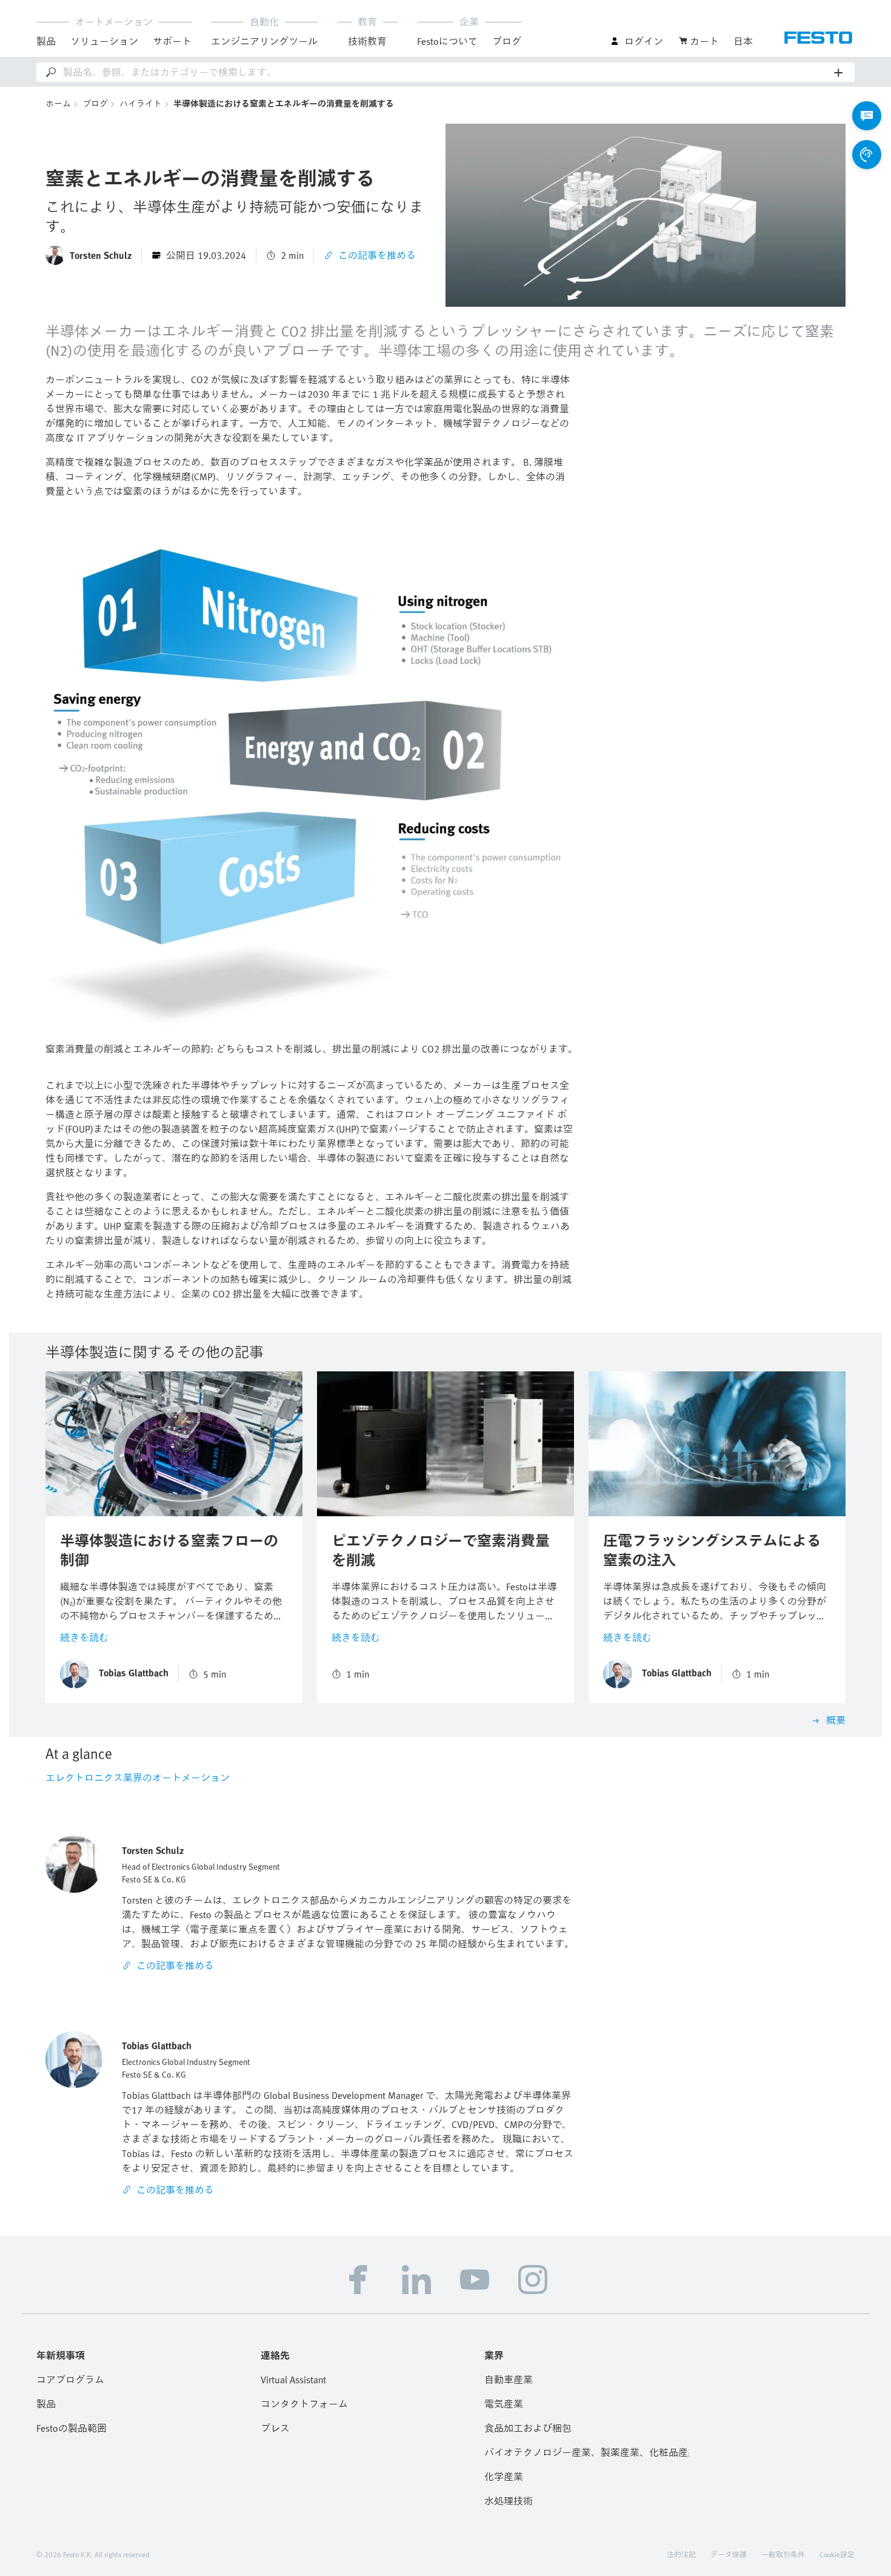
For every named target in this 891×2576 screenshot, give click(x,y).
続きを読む (84, 1638)
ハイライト (141, 103)
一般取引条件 (783, 2554)
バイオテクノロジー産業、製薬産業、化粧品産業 (587, 2452)
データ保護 (729, 2554)
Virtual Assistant (293, 2380)
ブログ (507, 41)
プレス (275, 2428)
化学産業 (504, 2477)
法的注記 (681, 2554)
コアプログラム (70, 2380)
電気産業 (504, 2404)
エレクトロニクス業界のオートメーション (138, 1778)
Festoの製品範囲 (72, 2428)
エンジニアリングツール (264, 41)
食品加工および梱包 (528, 2428)
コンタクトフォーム (304, 2404)
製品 (46, 2404)
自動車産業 (509, 2380)
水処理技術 (509, 2501)
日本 (743, 41)
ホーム (58, 103)
